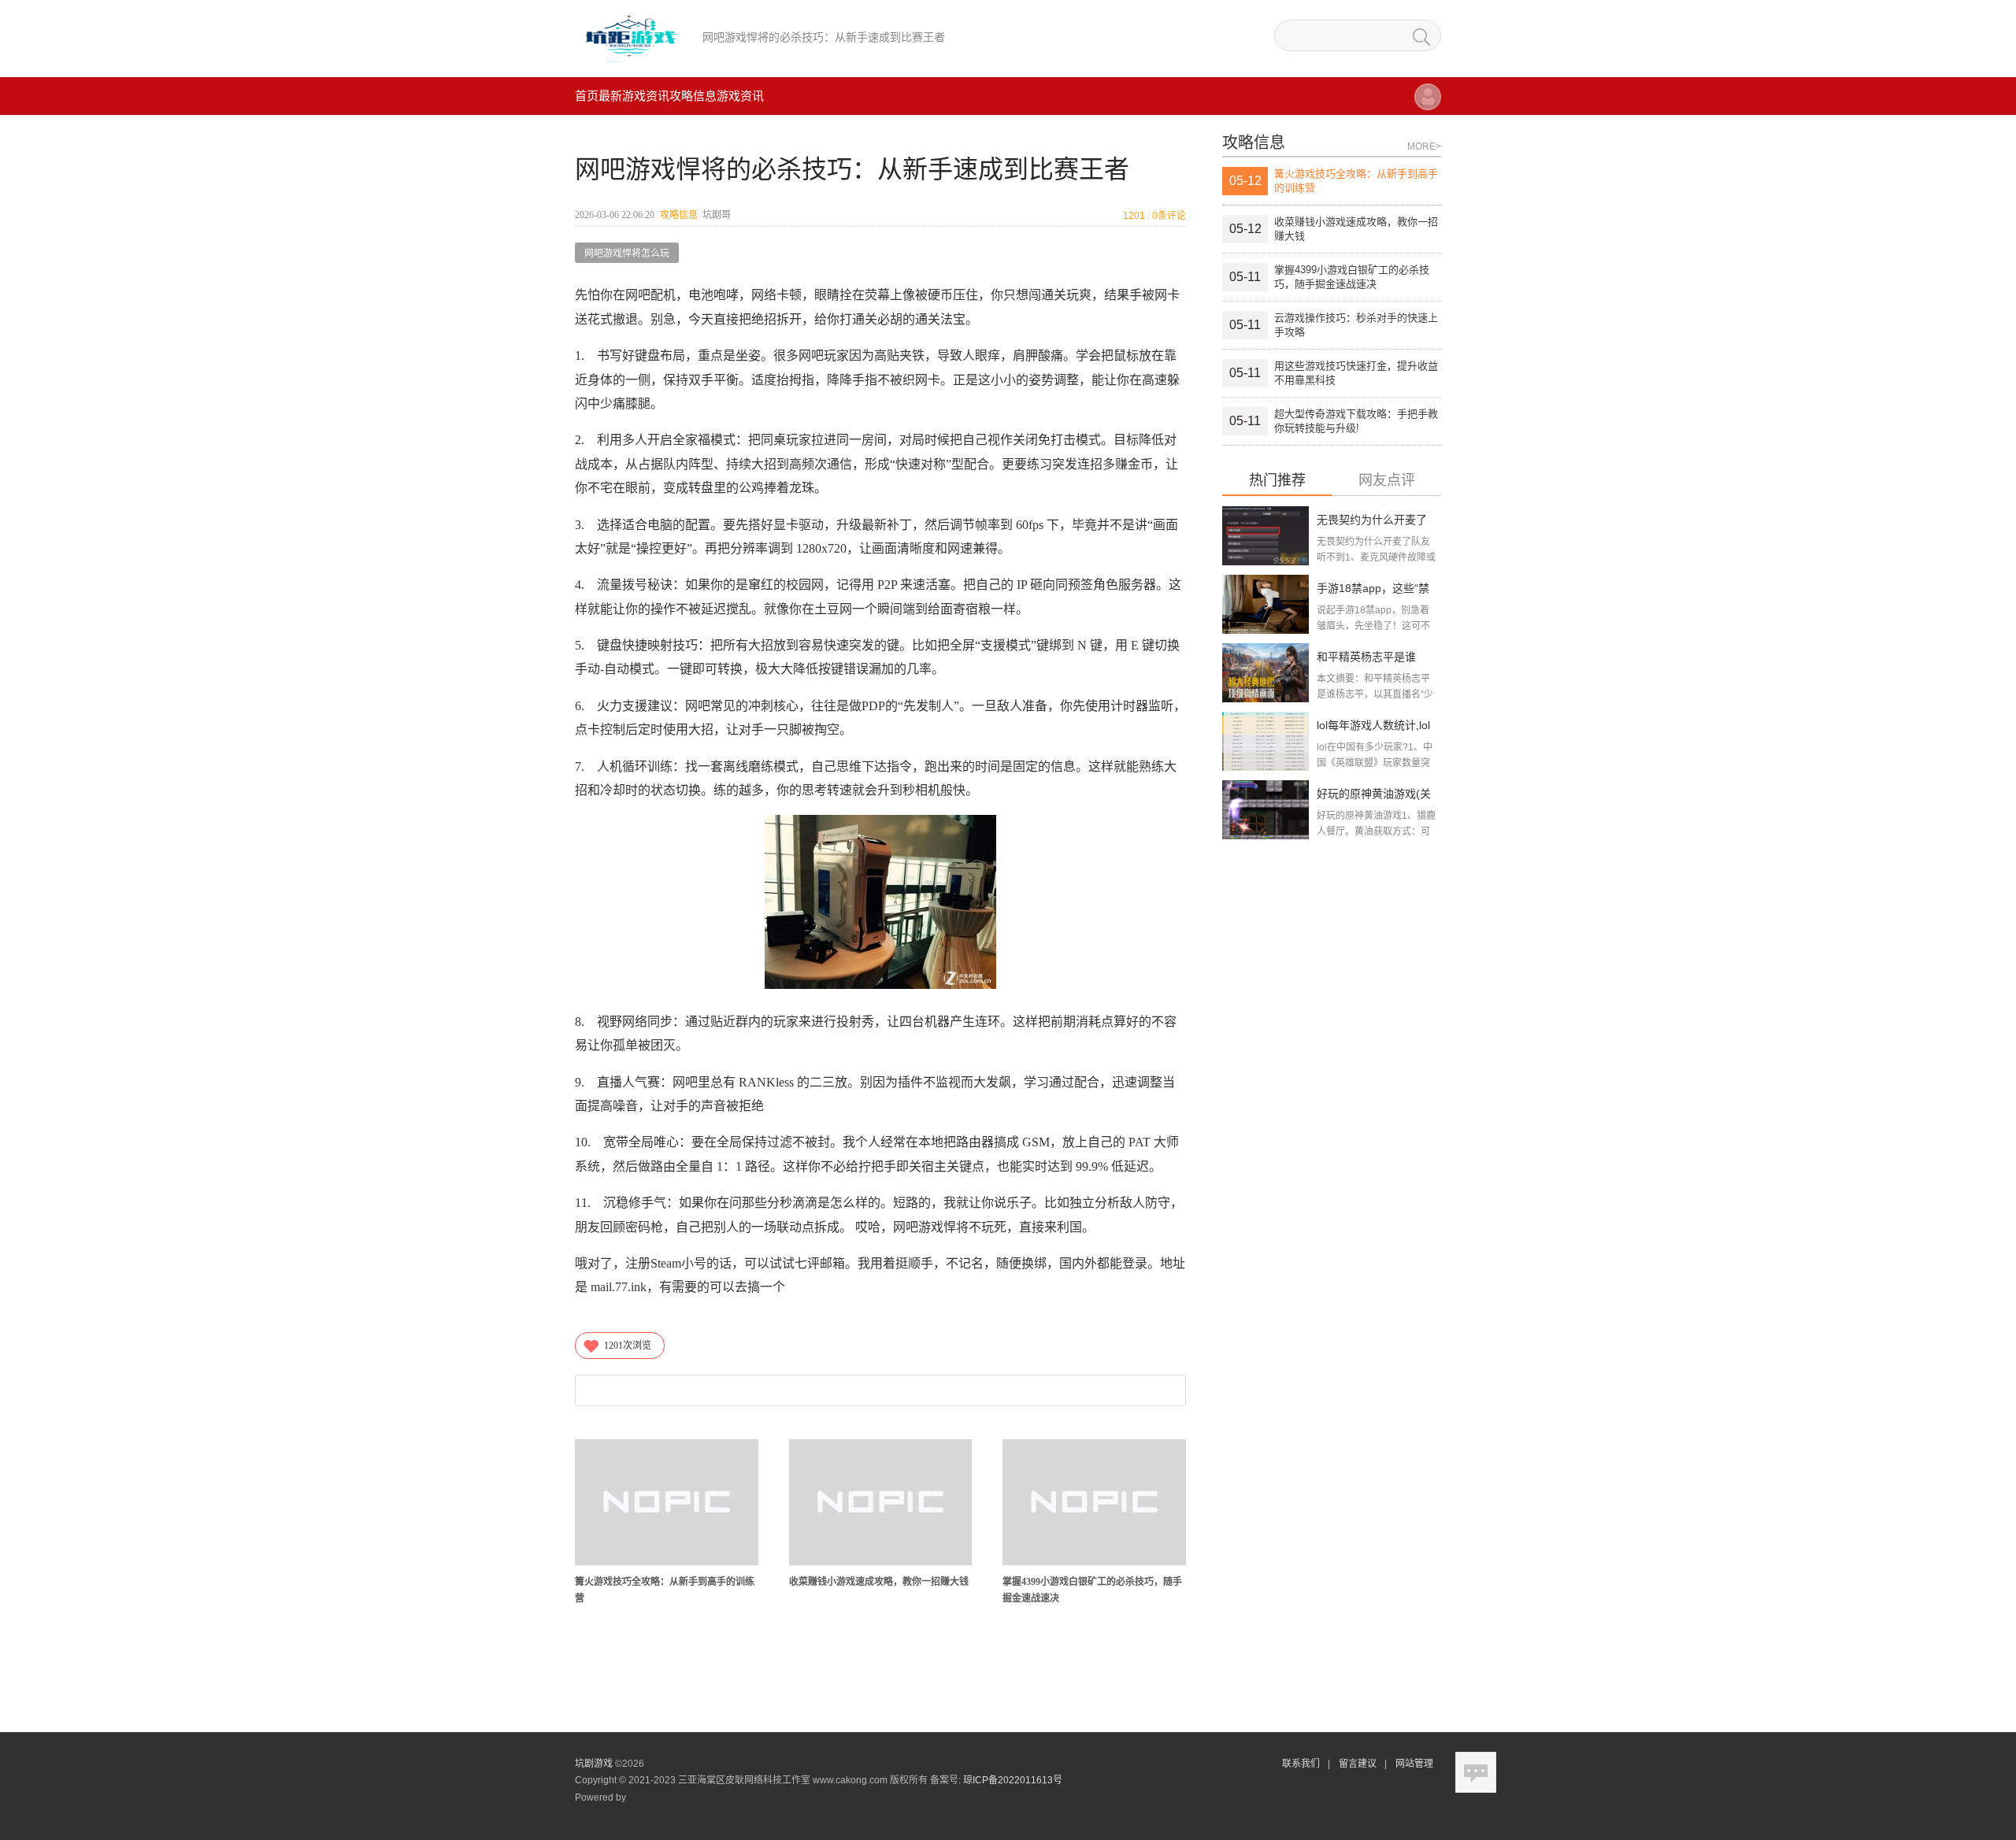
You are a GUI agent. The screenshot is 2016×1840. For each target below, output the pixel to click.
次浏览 (628, 1346)
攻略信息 (693, 96)
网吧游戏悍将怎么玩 (627, 254)
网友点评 (1387, 481)
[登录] (1428, 104)
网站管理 (1414, 1764)
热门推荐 (1277, 481)
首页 (587, 96)
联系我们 (1301, 1764)
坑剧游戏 (594, 1764)
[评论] (1476, 1772)
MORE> (1424, 146)
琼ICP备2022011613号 (1013, 1780)
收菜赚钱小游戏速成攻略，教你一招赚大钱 (879, 1582)
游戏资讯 (740, 96)
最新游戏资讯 (634, 96)
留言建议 (1358, 1764)
